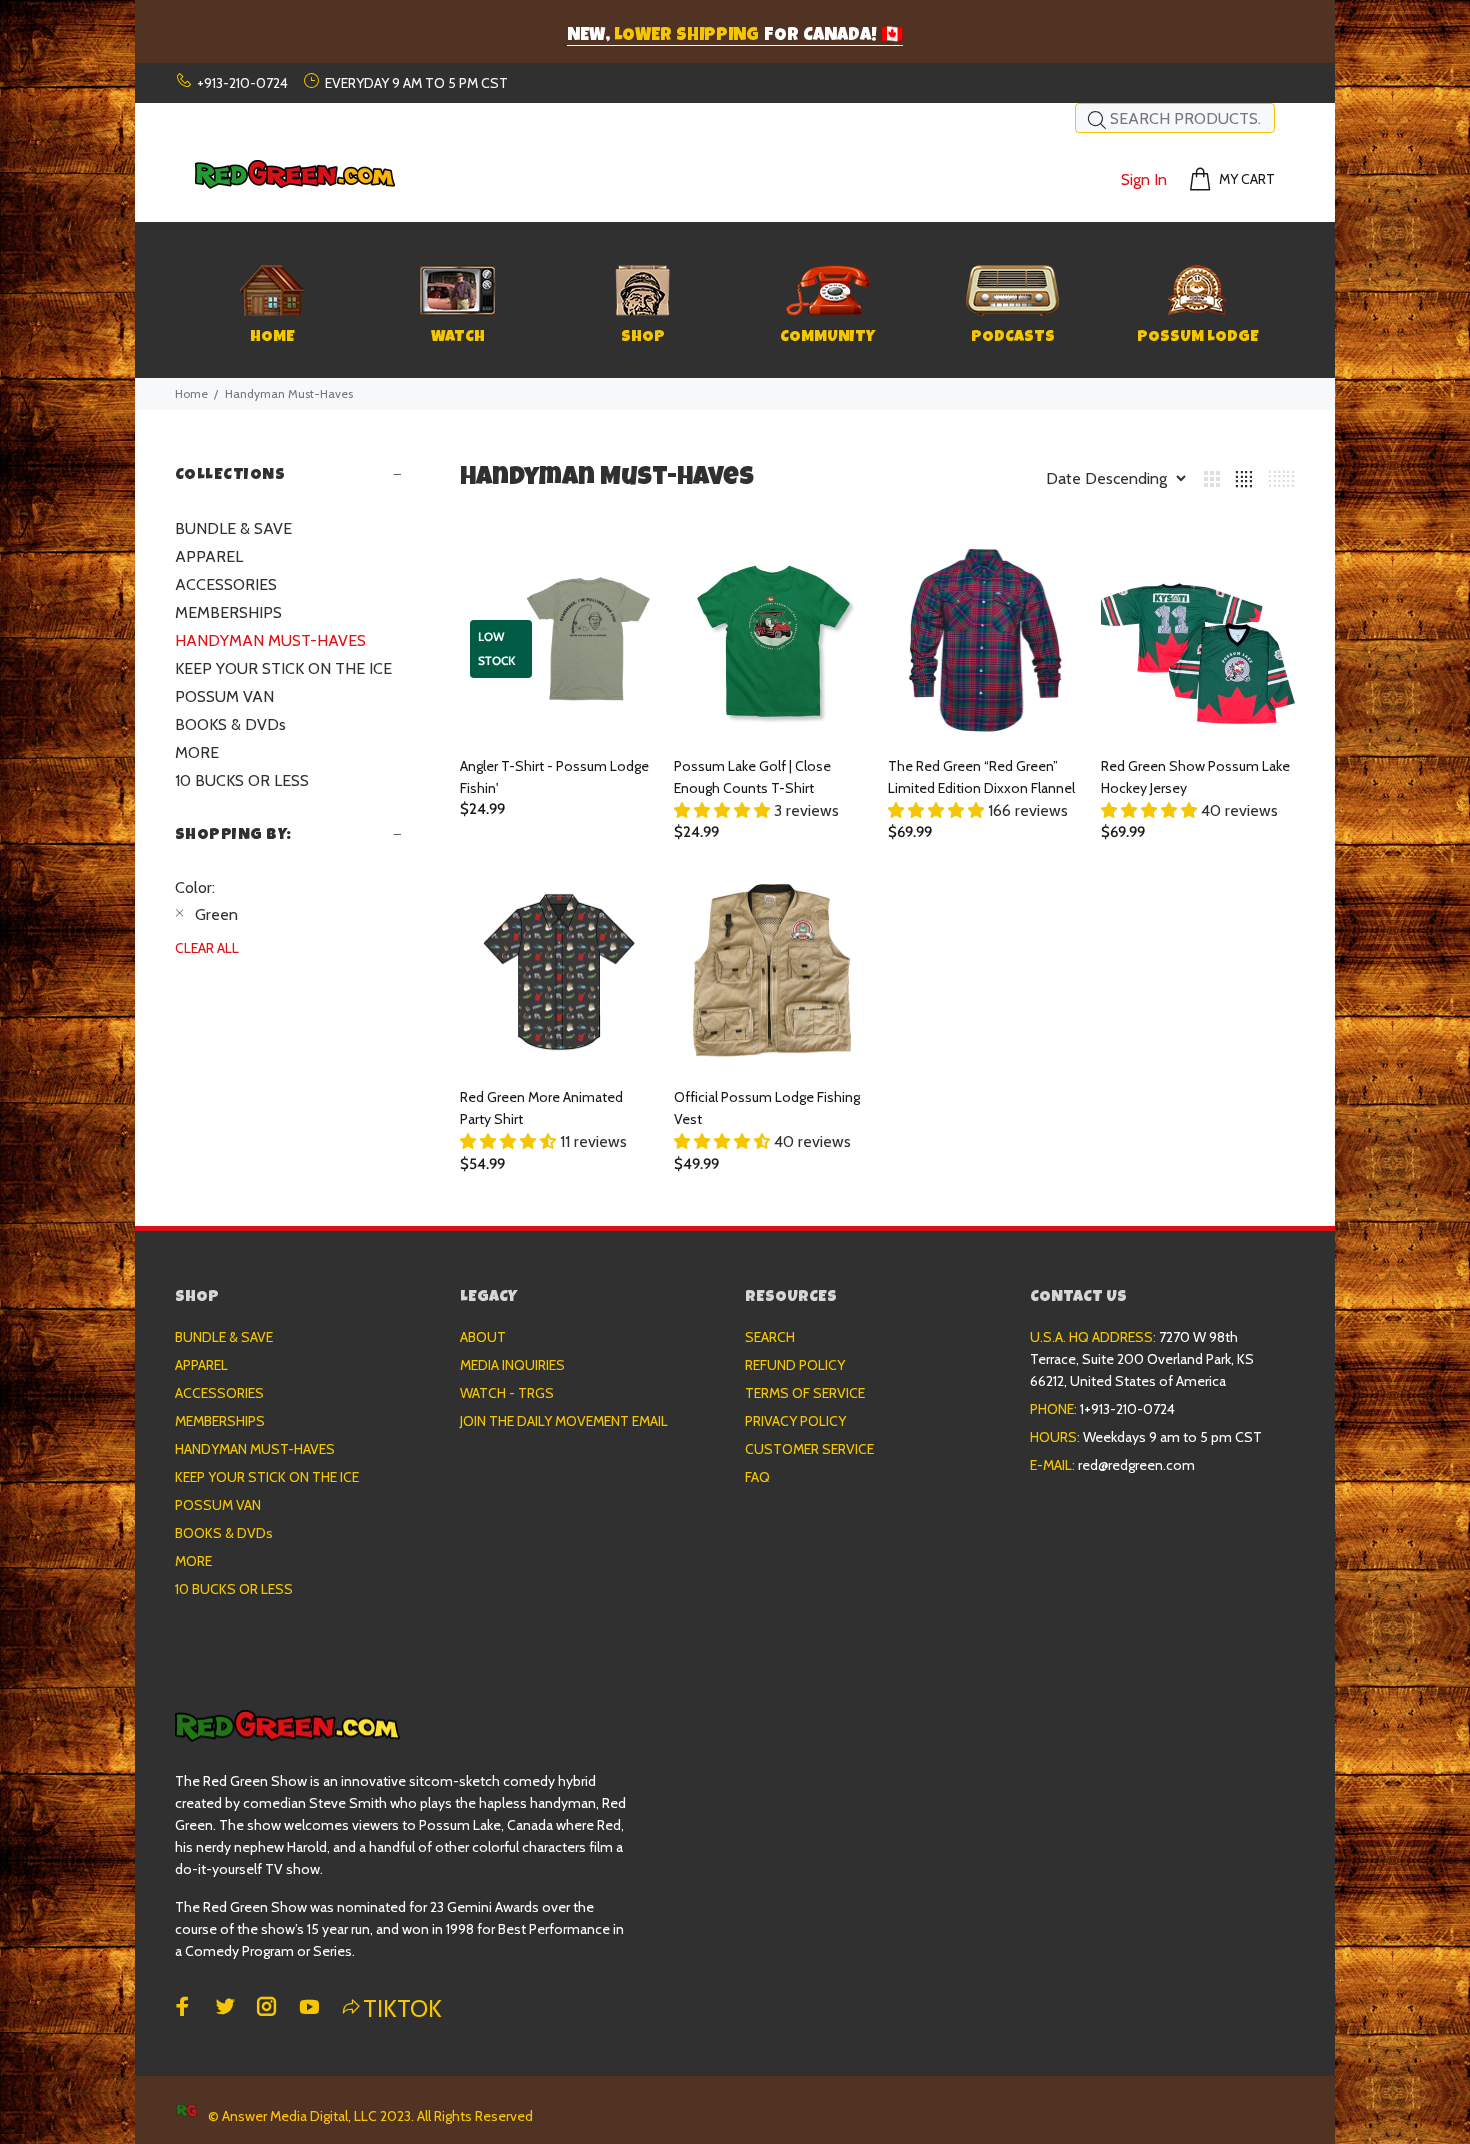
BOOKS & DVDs (230, 724)
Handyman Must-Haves (289, 393)
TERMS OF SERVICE (805, 1393)
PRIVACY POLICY (795, 1421)
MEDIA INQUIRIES (512, 1365)
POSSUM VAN (224, 696)
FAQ (757, 1477)
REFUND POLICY (795, 1365)
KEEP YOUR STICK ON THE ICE (283, 668)
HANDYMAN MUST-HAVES (270, 640)
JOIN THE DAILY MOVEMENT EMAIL (564, 1421)
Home (191, 393)
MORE (197, 752)
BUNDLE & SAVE (233, 528)
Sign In (1144, 179)
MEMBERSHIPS (228, 612)
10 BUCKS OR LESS (242, 780)
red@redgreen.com (1136, 1465)
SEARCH (770, 1337)
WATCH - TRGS (507, 1393)
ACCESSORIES (226, 584)
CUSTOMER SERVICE (809, 1449)
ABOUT (483, 1337)
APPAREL (209, 556)
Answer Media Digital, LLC (299, 2116)
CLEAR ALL (207, 948)
